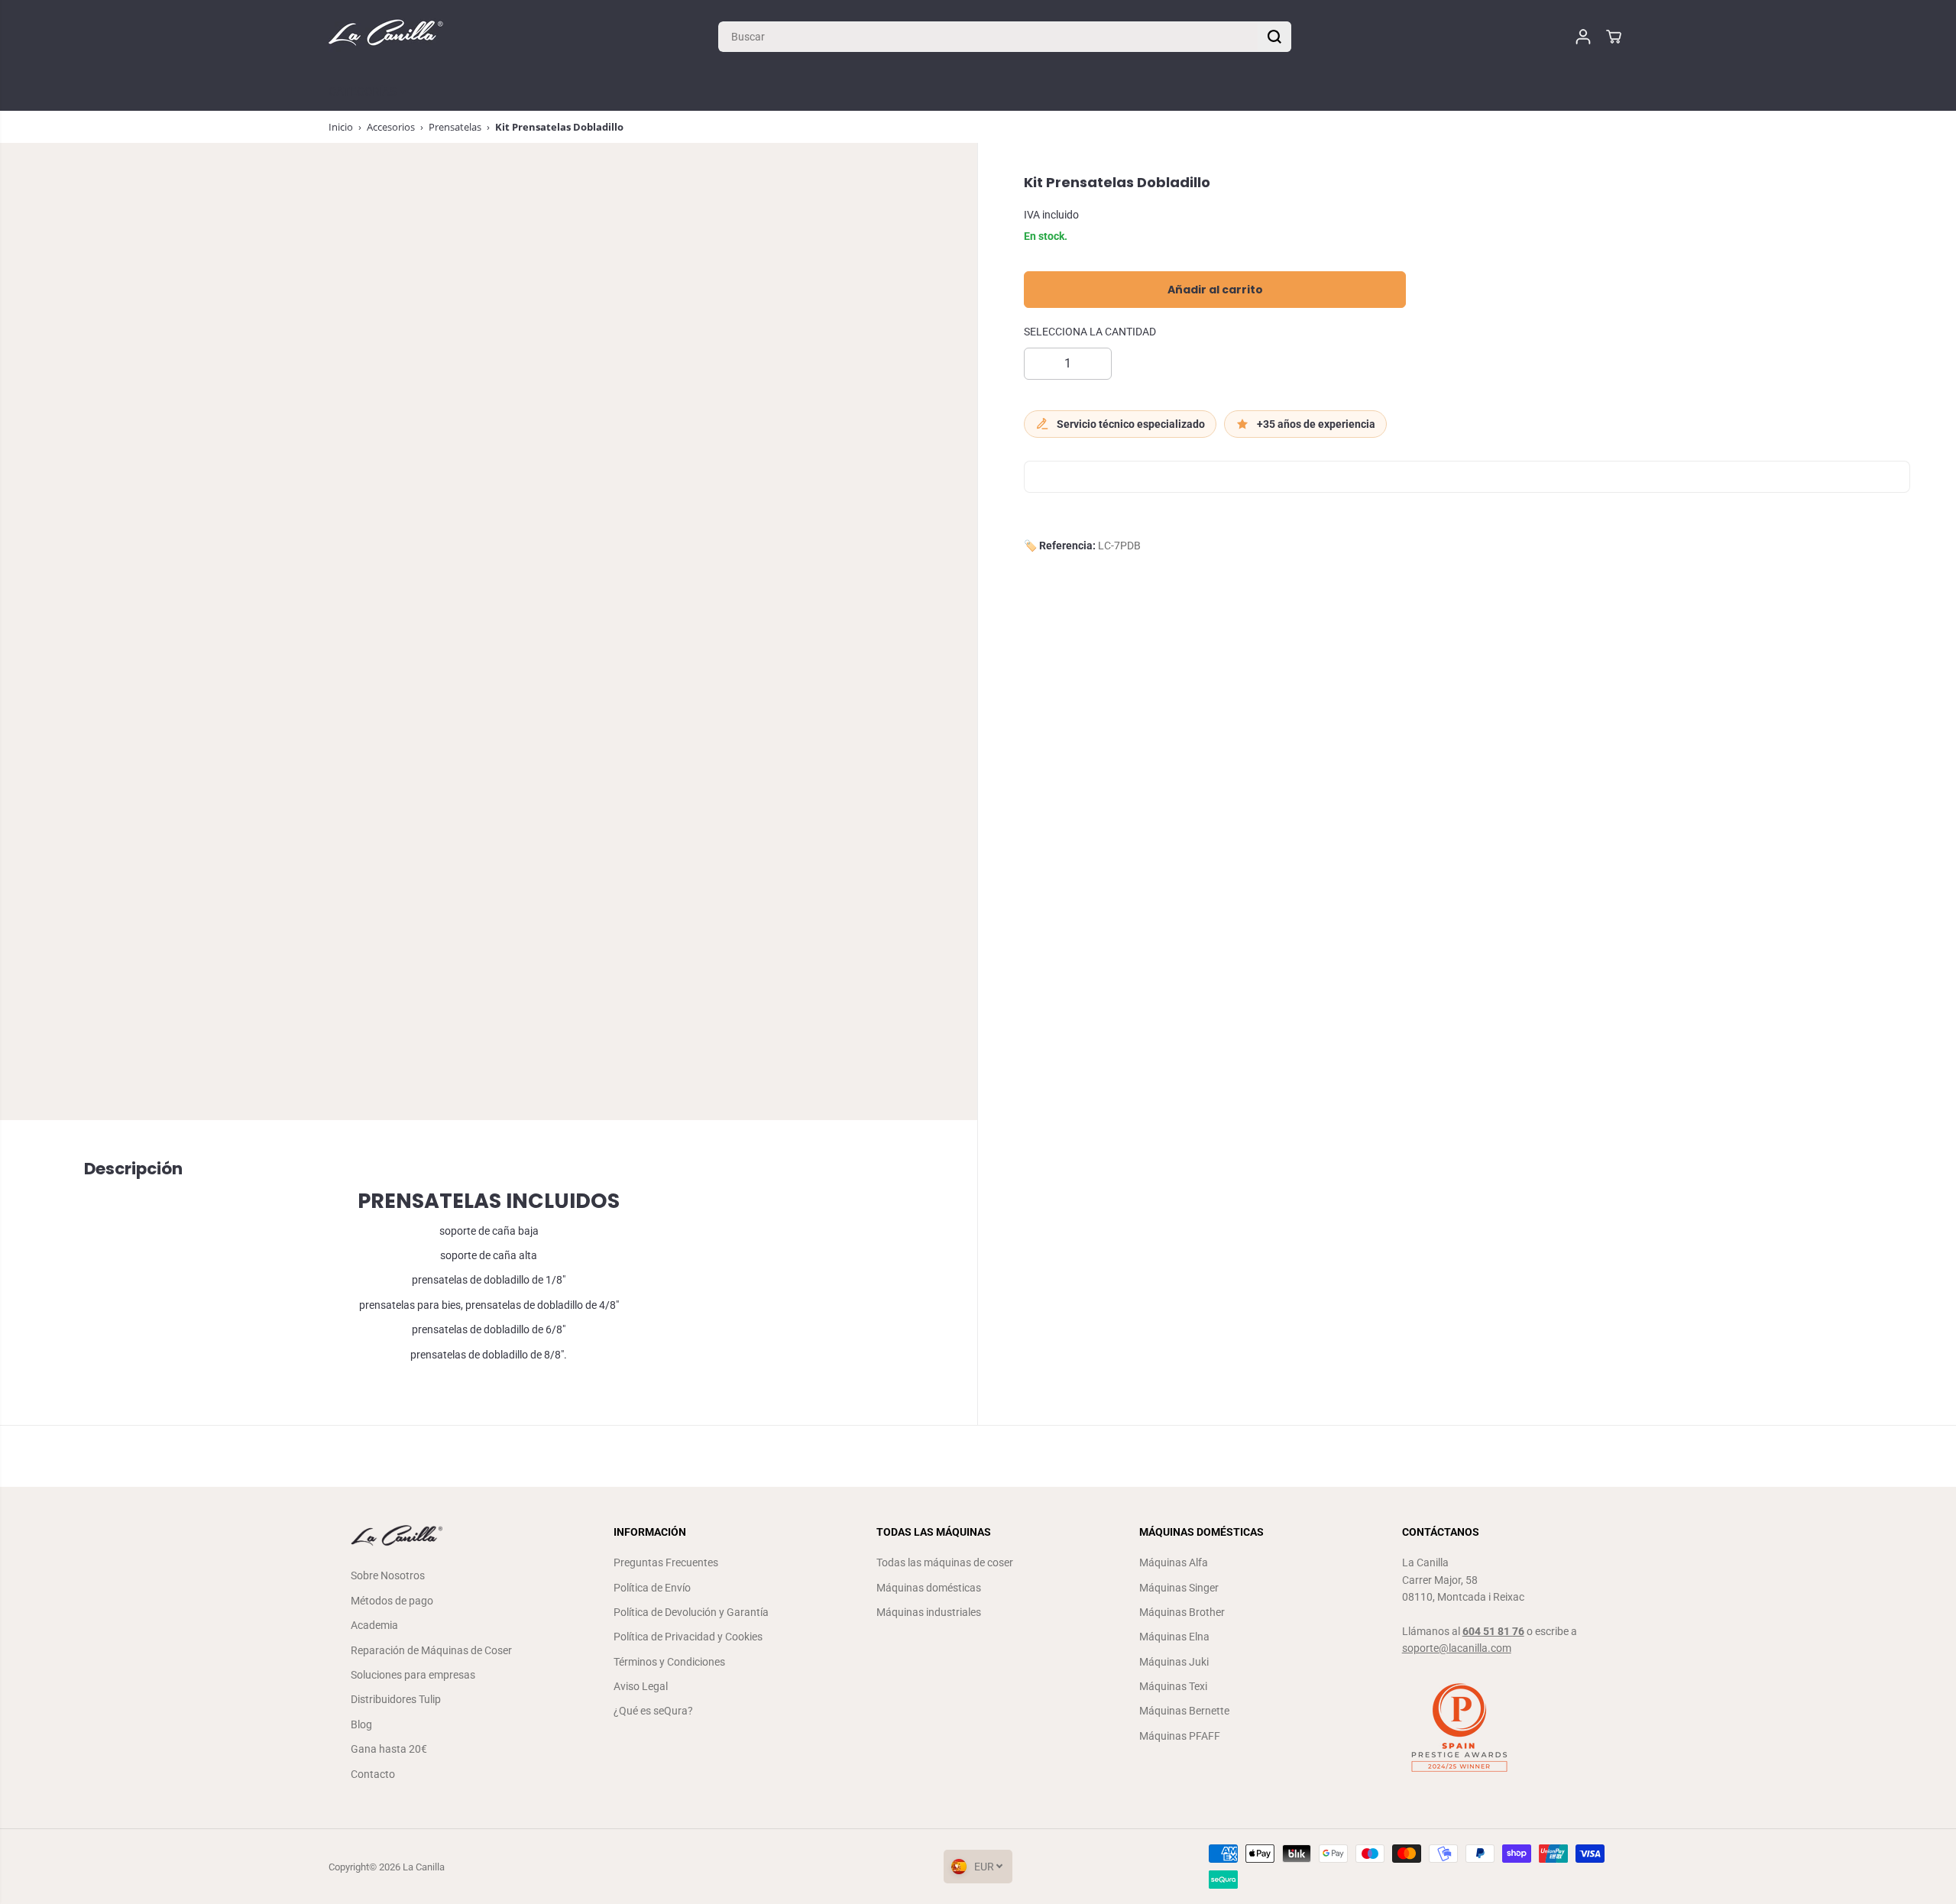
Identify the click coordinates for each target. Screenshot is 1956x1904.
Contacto (373, 1774)
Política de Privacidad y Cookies (688, 1637)
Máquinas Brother (1182, 1612)
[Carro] (1614, 37)
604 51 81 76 (1493, 1631)
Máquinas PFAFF (1180, 1736)
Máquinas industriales (929, 1612)
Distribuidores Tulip (396, 1699)
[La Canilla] (386, 36)
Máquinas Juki (1174, 1662)
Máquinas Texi (1173, 1686)
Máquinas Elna (1174, 1637)
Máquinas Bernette (1184, 1711)
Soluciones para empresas (413, 1675)
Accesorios (391, 127)
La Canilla (424, 1867)
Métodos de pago (392, 1601)
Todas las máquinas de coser (945, 1562)
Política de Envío (652, 1588)
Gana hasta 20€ (389, 1749)
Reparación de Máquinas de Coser (431, 1650)
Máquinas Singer (1179, 1588)
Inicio (341, 127)
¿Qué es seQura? (653, 1711)
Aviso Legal (641, 1686)
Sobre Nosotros (388, 1575)
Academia (374, 1625)
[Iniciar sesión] (1583, 37)
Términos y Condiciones (669, 1662)
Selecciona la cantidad (1090, 332)
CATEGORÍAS (364, 92)
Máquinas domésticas (929, 1588)
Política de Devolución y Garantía (691, 1612)
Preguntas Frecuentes (666, 1562)
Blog (361, 1724)
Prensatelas (455, 127)
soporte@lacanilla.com (1457, 1648)
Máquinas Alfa (1174, 1562)
